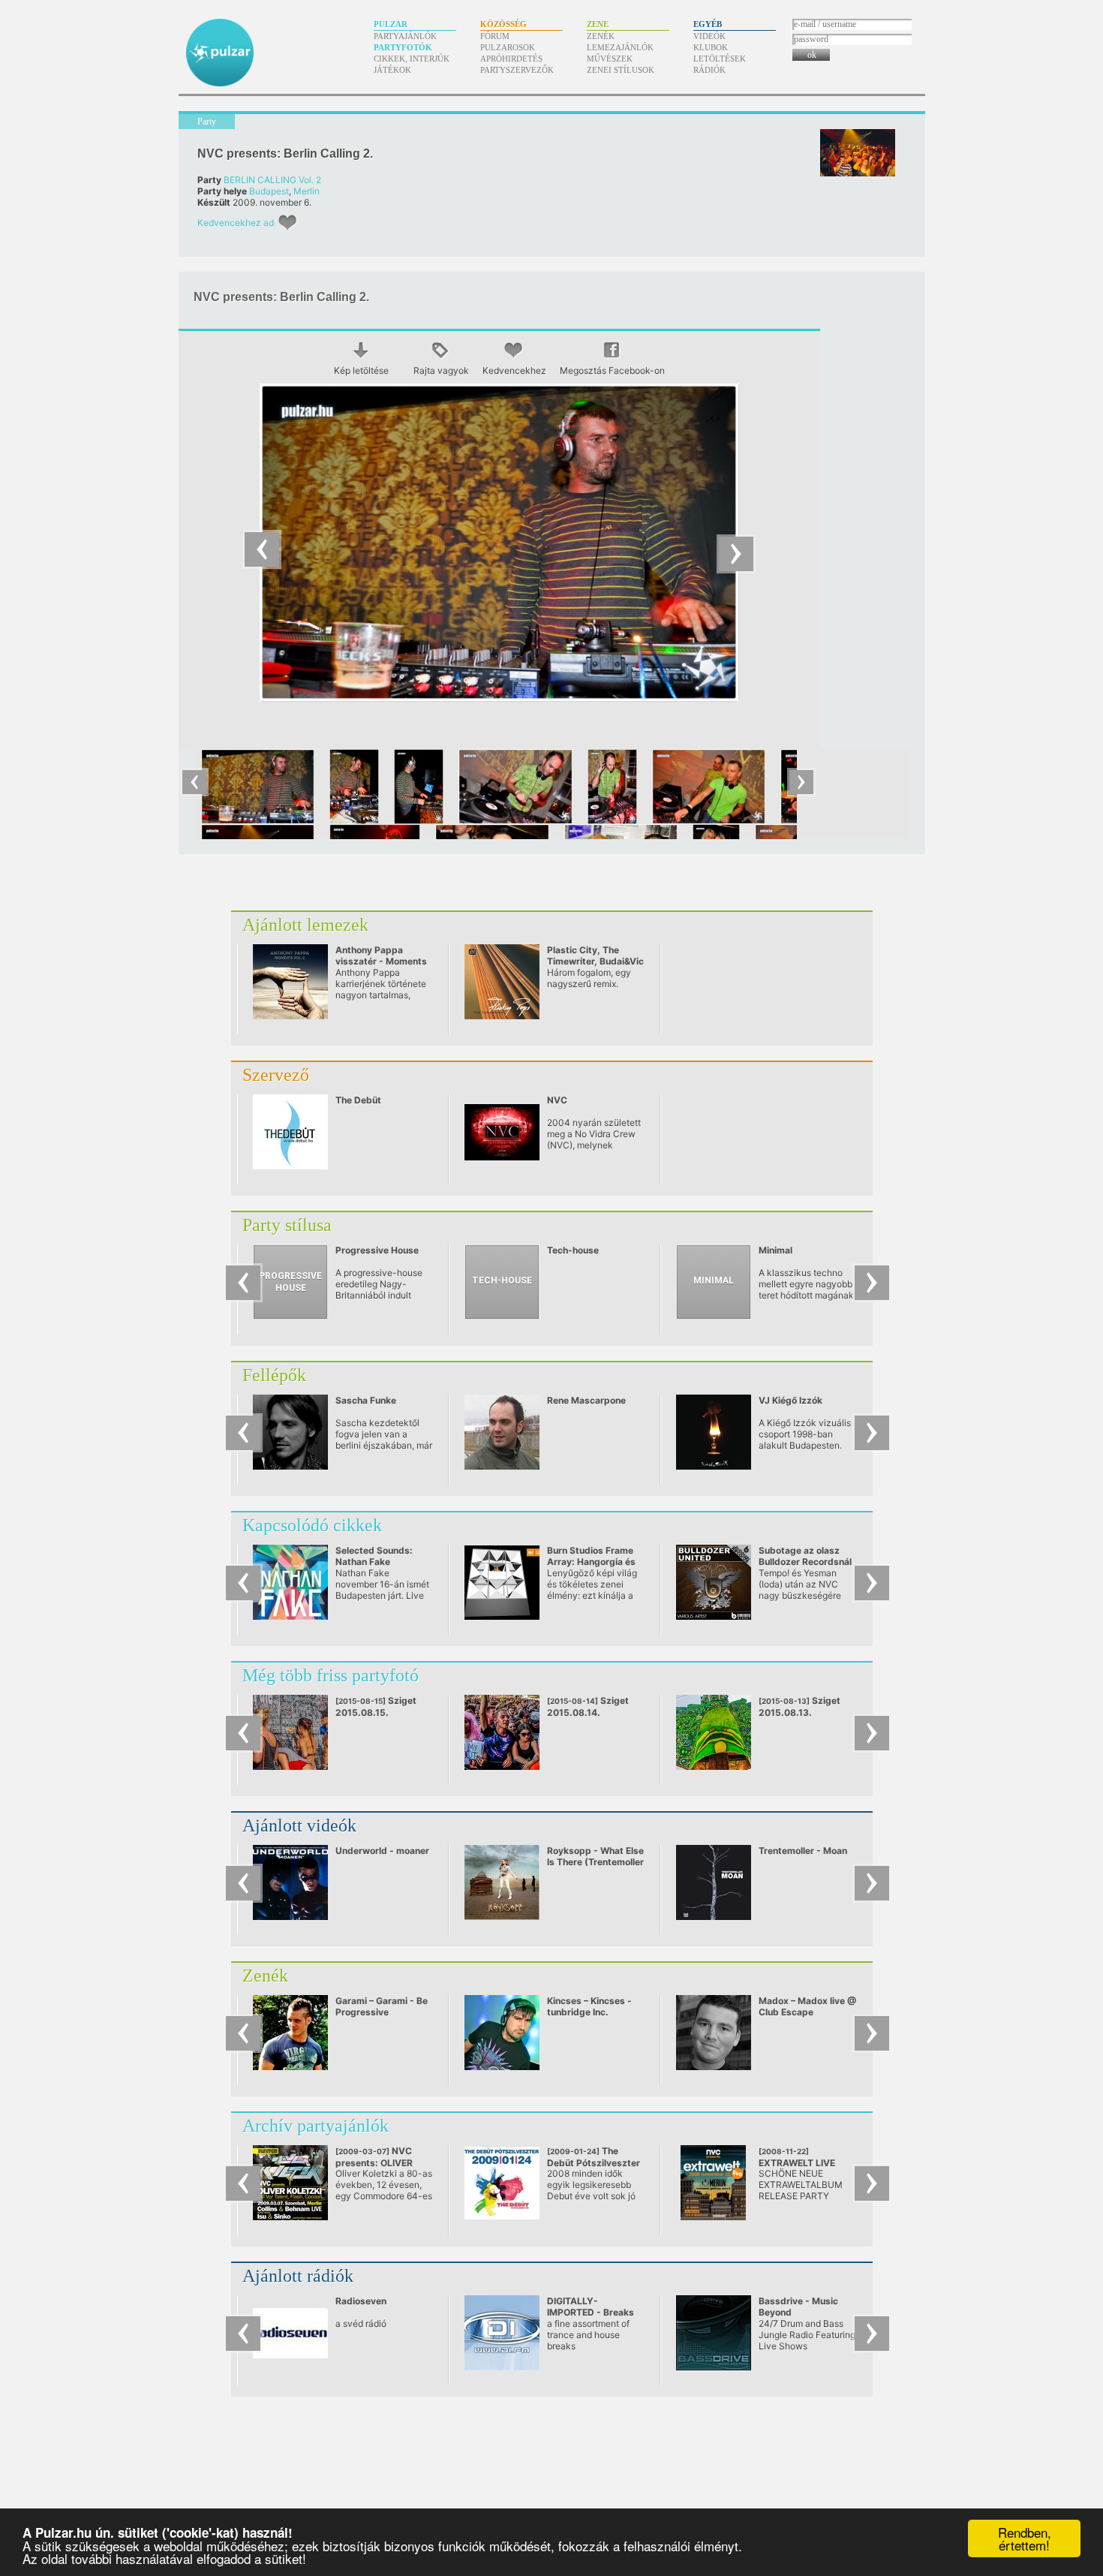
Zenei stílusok (621, 70)
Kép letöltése (361, 370)
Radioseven (361, 2301)
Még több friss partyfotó (331, 1675)
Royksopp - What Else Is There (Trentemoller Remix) (595, 1862)
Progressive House (377, 1250)
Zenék (601, 36)
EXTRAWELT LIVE (802, 2163)
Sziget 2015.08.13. (799, 1706)
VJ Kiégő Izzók (790, 1400)
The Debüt (358, 1100)
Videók (709, 36)
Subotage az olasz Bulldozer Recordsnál (805, 1556)
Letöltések (720, 59)
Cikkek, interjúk (412, 59)
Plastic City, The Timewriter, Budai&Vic (595, 955)
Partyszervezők (517, 70)
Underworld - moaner (382, 1851)
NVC (557, 1100)
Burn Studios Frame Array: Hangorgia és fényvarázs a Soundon (596, 1562)
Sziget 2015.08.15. (376, 1706)
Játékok (392, 70)
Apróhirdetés (511, 59)
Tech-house (573, 1250)
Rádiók (709, 70)
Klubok (711, 47)
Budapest (269, 191)
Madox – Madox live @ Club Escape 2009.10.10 (807, 2012)
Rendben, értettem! (1025, 2538)
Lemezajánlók (620, 47)
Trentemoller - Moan (803, 1851)
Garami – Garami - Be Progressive (382, 2006)
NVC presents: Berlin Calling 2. (285, 153)
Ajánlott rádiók (298, 2276)
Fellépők (274, 1375)
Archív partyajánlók (316, 2126)
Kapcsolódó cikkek (312, 1525)
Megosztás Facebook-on (612, 370)
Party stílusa (287, 1225)
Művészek (610, 59)
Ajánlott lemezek (305, 925)
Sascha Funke (366, 1400)
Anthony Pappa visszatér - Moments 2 (381, 961)
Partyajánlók (405, 36)
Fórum (495, 36)
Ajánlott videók (299, 1825)
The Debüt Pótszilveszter (594, 2162)
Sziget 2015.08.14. (588, 1706)
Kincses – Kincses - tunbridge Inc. (589, 2006)
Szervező (276, 1075)
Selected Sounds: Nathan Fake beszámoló (374, 1562)
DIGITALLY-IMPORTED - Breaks (591, 2307)
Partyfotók (403, 47)
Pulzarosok (508, 47)
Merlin (307, 191)
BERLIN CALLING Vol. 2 (272, 180)
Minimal (775, 1250)
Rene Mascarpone (586, 1400)
